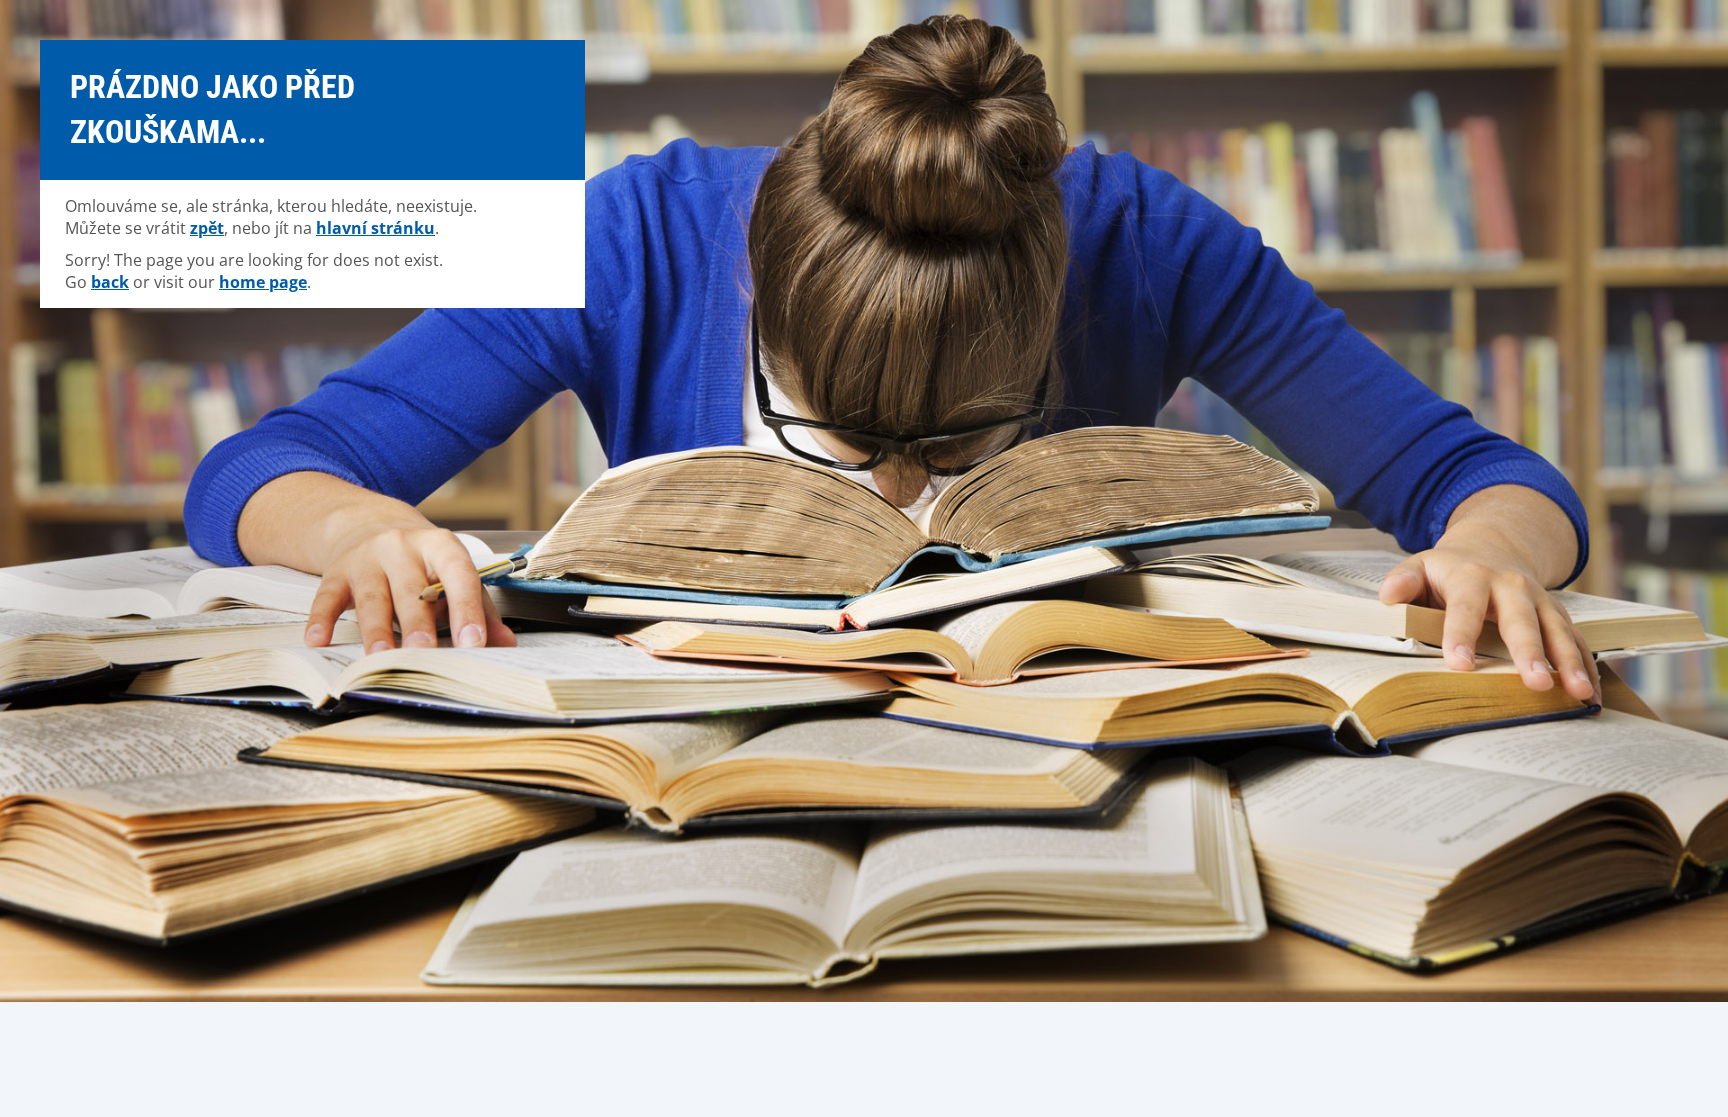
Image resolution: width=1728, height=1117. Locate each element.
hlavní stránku (375, 228)
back (110, 282)
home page (263, 282)
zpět (207, 228)
